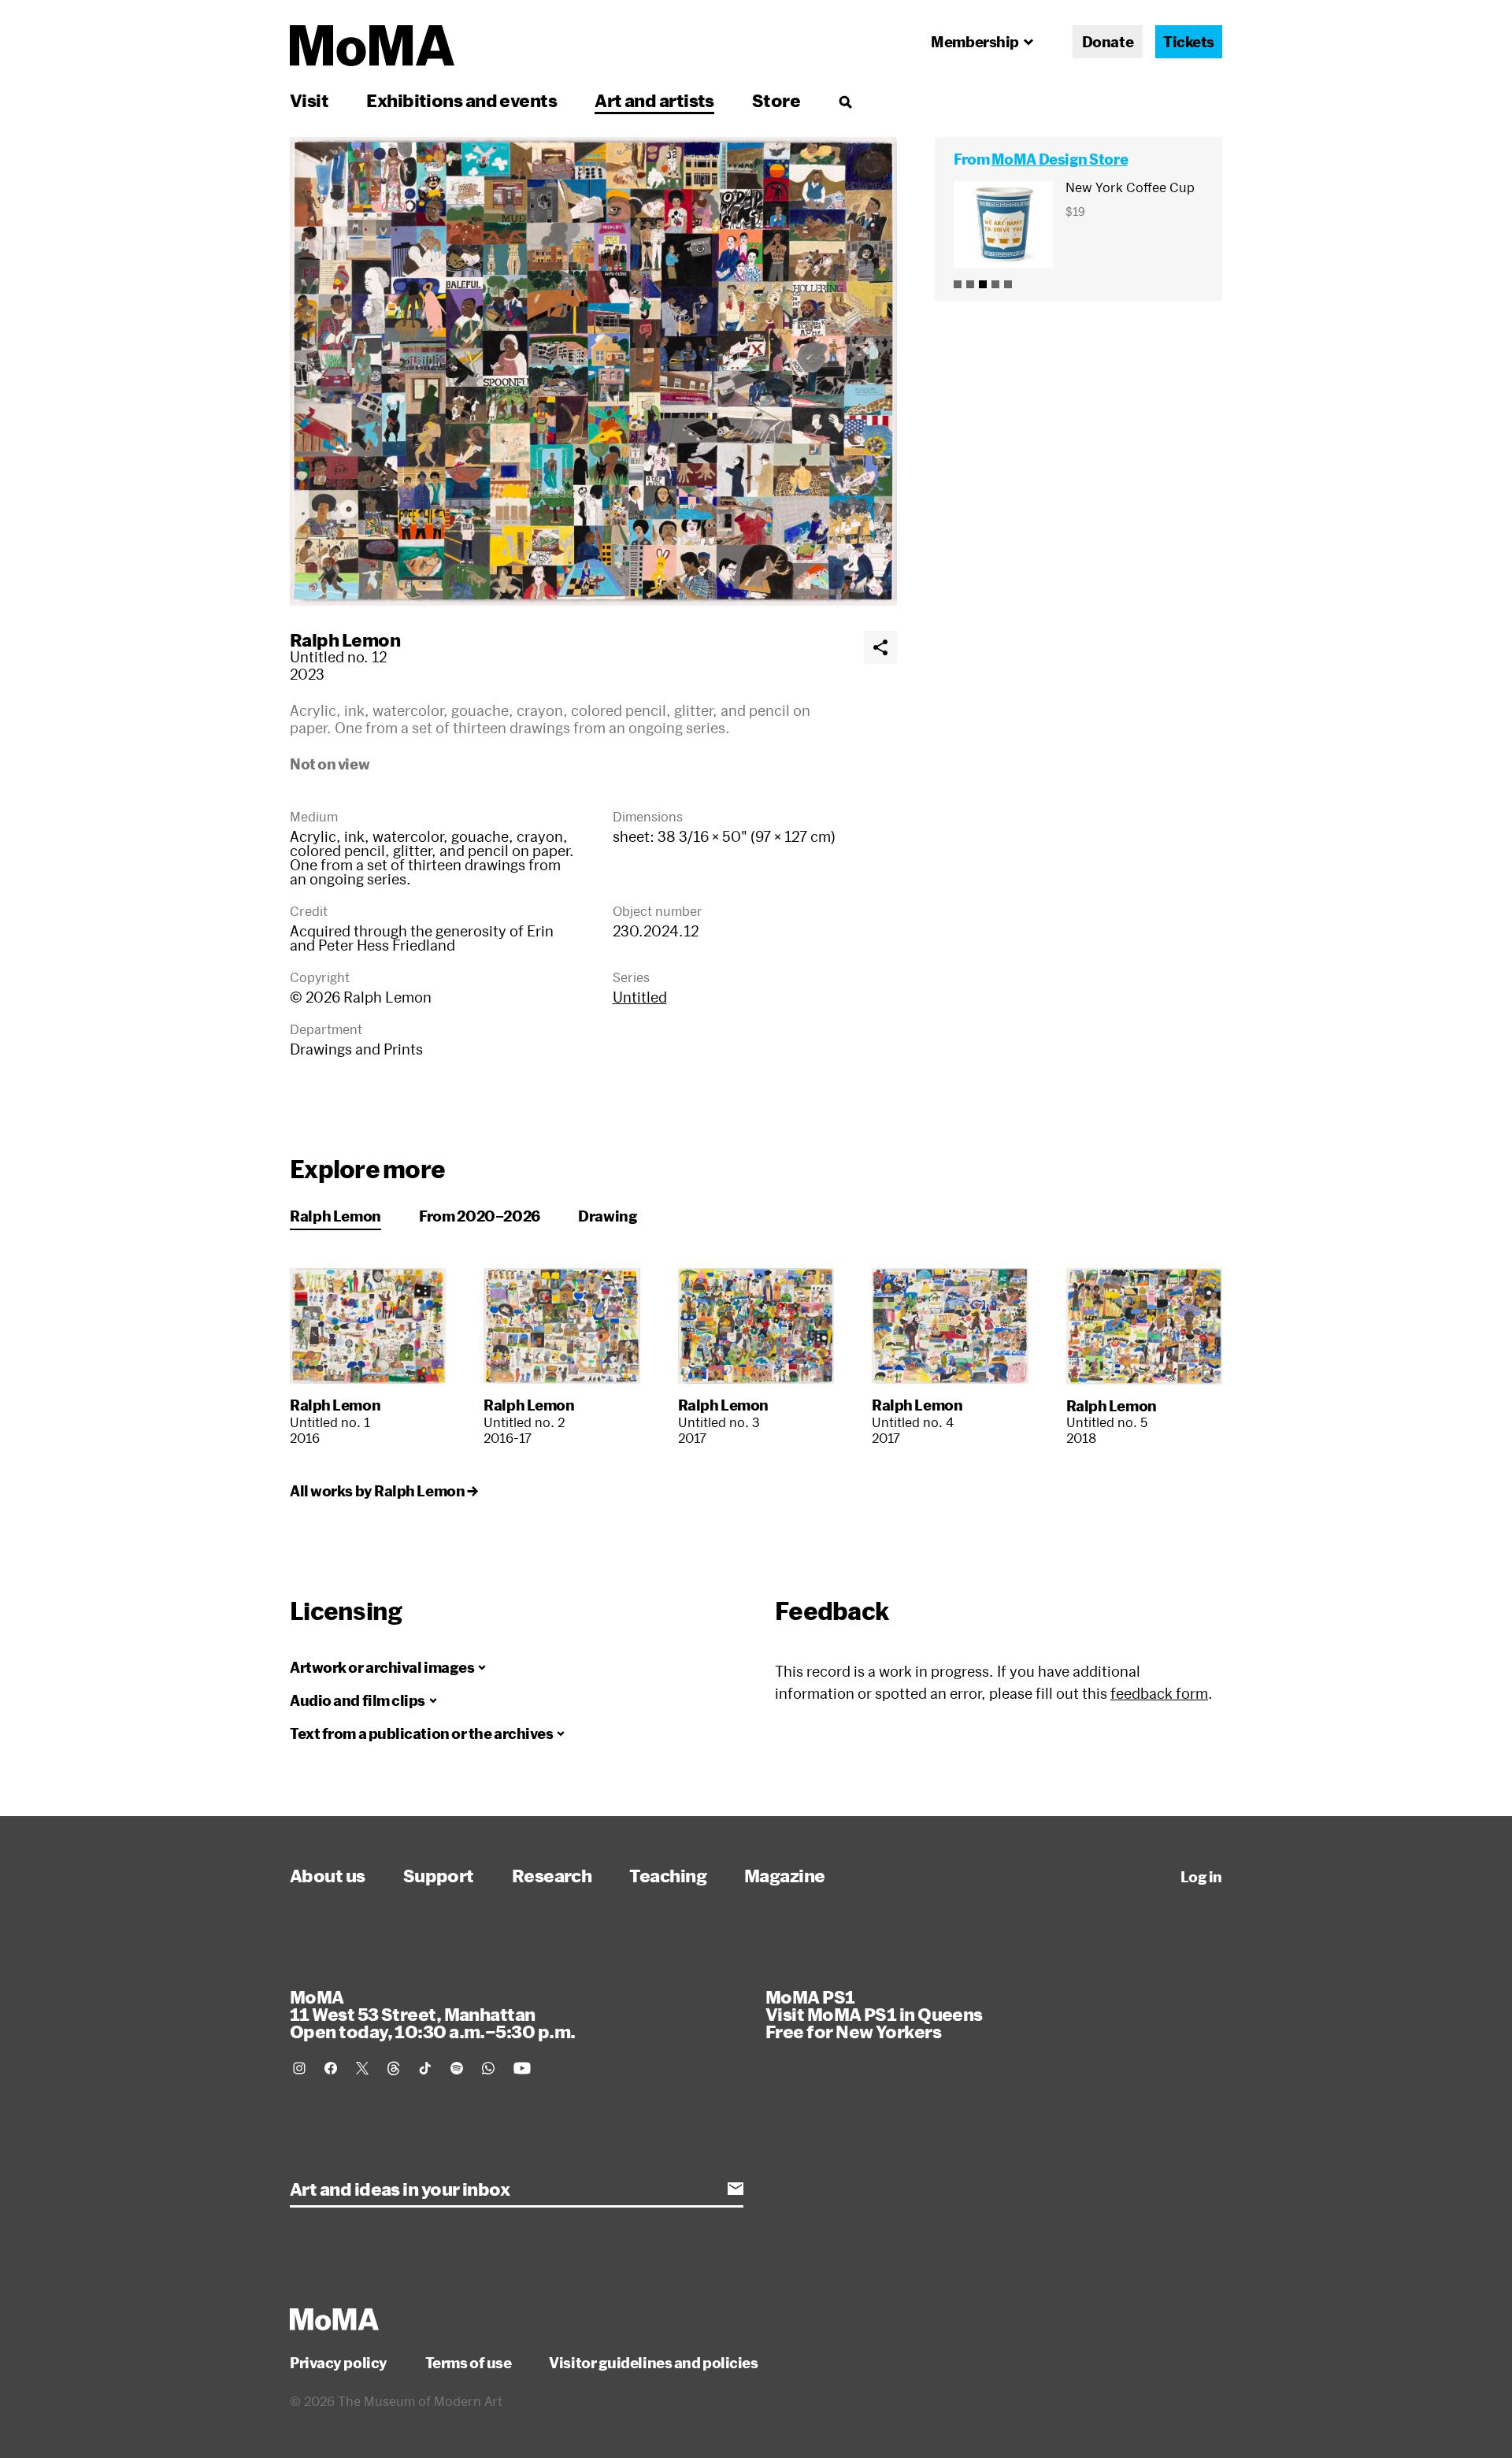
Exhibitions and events (461, 100)
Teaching (668, 1875)
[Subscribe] (736, 2189)
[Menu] (845, 102)
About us (328, 1875)
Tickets (1189, 42)
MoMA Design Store (1060, 159)
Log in (1201, 1877)
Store (776, 100)
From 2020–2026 (480, 1216)
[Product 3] (983, 284)
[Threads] (394, 2068)
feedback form (1159, 1693)
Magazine (785, 1875)
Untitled (640, 997)
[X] (362, 2068)
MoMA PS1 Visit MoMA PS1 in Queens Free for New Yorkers (874, 2014)
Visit (309, 100)
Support (439, 1875)
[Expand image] (593, 371)
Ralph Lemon (345, 640)
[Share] (880, 647)
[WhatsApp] (488, 2068)
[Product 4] (995, 284)
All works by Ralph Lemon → (384, 1491)
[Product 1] (958, 284)
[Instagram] (299, 2068)
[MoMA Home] (372, 46)
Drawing (608, 1216)
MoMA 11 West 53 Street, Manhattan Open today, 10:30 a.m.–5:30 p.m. (432, 2014)
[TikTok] (425, 2068)
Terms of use (469, 2363)
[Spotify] (457, 2068)
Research (552, 1875)
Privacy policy (339, 2363)
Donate (1108, 42)
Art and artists (654, 100)
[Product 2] (970, 284)
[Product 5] (1008, 284)
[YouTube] (522, 2068)
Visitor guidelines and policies (653, 2363)
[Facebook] (331, 2068)
